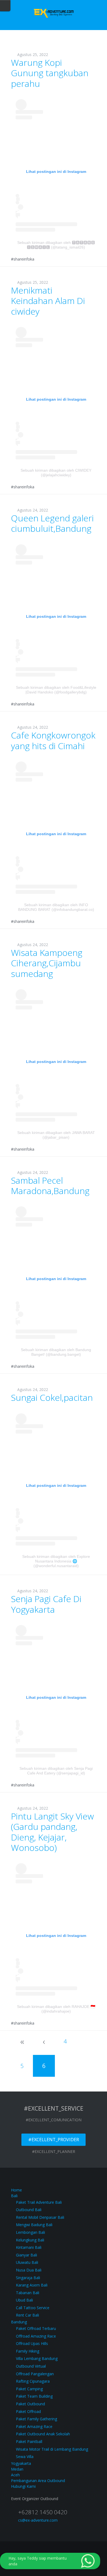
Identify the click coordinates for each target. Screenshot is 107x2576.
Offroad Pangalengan (35, 2374)
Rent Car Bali (27, 2315)
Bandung (19, 2322)
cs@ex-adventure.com (38, 2520)
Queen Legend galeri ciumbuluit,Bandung (52, 523)
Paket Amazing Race (34, 2426)
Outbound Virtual (31, 2366)
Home (16, 2190)
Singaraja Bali (28, 2278)
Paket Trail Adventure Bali (39, 2202)
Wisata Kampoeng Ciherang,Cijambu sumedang (47, 963)
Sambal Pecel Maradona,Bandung (50, 1185)
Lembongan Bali (30, 2232)
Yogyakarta (21, 2463)
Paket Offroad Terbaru (36, 2328)
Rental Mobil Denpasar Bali (40, 2217)
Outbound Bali (29, 2210)
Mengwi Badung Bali (34, 2225)
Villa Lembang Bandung (37, 2358)
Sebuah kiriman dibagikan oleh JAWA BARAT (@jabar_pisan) (56, 1135)
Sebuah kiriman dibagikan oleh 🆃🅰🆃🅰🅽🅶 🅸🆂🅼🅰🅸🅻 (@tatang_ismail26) (56, 245)
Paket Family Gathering (36, 2419)
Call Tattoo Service (33, 2308)
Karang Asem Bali (32, 2285)
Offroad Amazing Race (36, 2336)
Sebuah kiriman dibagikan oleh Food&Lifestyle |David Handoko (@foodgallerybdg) (56, 690)
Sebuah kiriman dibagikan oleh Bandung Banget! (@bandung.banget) (56, 1352)
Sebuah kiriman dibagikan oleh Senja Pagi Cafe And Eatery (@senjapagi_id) (56, 1771)
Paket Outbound (30, 2404)
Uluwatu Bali (27, 2262)
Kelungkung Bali (30, 2240)
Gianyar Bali (26, 2255)
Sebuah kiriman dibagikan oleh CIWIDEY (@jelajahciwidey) (56, 473)
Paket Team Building (34, 2396)
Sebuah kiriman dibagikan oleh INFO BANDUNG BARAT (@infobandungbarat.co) (56, 907)
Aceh (15, 2475)
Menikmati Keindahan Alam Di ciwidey (48, 301)
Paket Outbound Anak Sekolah (43, 2434)
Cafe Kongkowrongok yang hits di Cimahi (53, 740)
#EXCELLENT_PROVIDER (54, 2140)
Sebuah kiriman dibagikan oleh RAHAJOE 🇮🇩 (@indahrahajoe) (56, 2009)
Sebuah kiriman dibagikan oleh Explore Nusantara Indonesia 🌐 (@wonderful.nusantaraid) (56, 1561)
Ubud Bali (24, 2300)
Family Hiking (28, 2351)
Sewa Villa (25, 2457)
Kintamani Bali (29, 2247)
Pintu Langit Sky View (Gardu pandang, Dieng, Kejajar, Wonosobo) (52, 1832)
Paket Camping (29, 2389)
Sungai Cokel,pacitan (52, 1397)
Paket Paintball (29, 2441)
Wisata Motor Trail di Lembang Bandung (52, 2449)
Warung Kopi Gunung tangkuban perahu (50, 73)
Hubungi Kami (23, 2486)
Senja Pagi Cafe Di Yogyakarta (46, 1604)
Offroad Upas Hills (32, 2343)
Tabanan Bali (28, 2293)
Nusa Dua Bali (29, 2270)
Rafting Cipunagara (33, 2381)
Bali (14, 2196)
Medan (17, 2469)
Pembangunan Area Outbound (38, 2481)
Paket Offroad (28, 2411)
